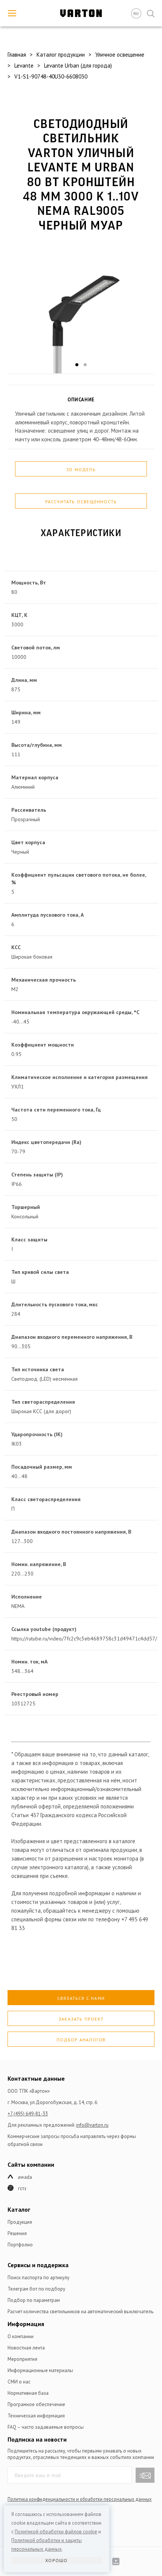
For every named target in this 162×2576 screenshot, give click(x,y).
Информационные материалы (40, 2370)
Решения (17, 2233)
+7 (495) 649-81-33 (28, 2114)
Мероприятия (22, 2359)
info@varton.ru (92, 2125)
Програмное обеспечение (36, 2404)
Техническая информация (36, 2416)
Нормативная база (28, 2393)
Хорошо (56, 2560)
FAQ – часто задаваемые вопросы (46, 2427)
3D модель (81, 469)
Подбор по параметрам (34, 2300)
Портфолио (20, 2245)
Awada (25, 2177)
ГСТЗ (22, 2188)
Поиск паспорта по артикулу (38, 2278)
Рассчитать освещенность (81, 502)
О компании (21, 2336)
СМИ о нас (19, 2382)
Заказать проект (81, 2019)
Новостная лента (26, 2348)
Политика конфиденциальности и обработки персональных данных (79, 2499)
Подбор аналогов (81, 2040)
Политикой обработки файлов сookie (56, 2532)
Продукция (20, 2222)
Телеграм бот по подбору (36, 2289)
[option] (81, 309)
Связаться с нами (81, 1998)
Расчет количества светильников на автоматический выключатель (80, 2312)
